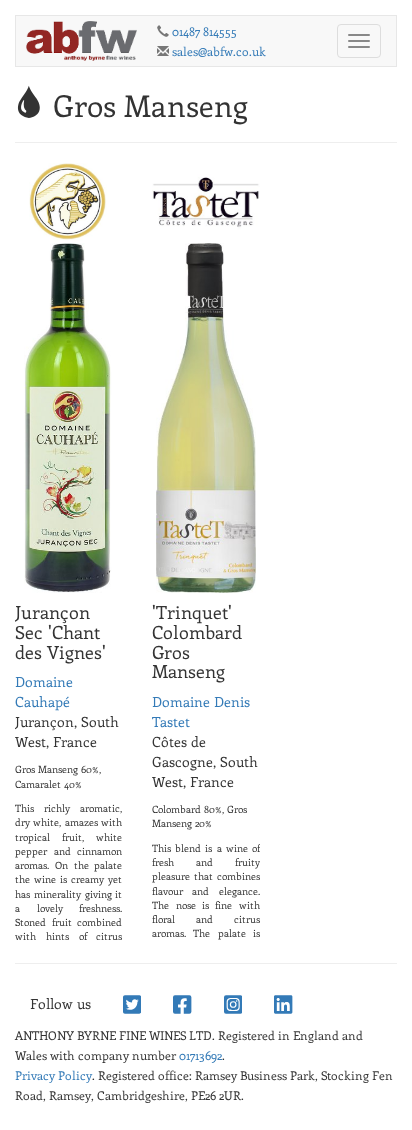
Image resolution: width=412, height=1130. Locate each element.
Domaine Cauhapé (44, 691)
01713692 (200, 1055)
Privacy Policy (53, 1075)
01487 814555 (204, 31)
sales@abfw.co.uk (219, 51)
